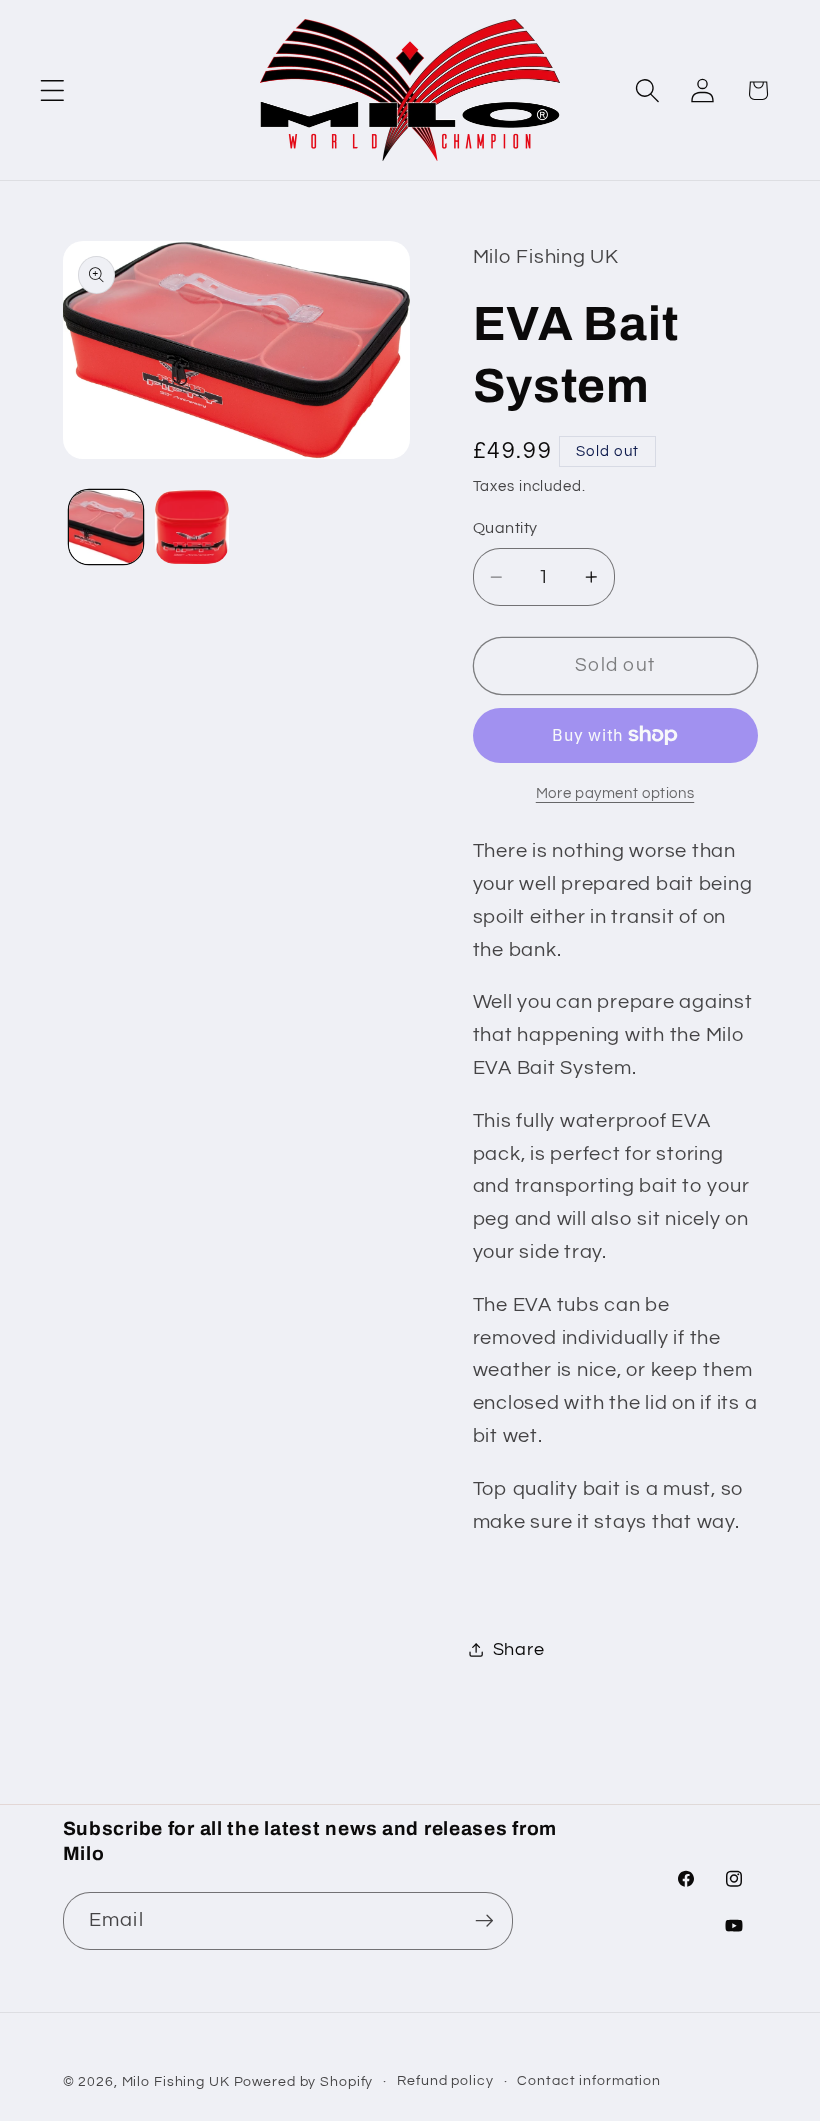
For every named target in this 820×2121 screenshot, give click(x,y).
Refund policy (445, 2081)
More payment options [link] (615, 793)
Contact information (589, 2081)
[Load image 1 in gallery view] (106, 527)
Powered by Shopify (304, 2082)
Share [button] (519, 1650)
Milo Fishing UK (176, 2082)
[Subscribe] (484, 1921)
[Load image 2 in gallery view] (192, 527)
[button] (52, 90)
